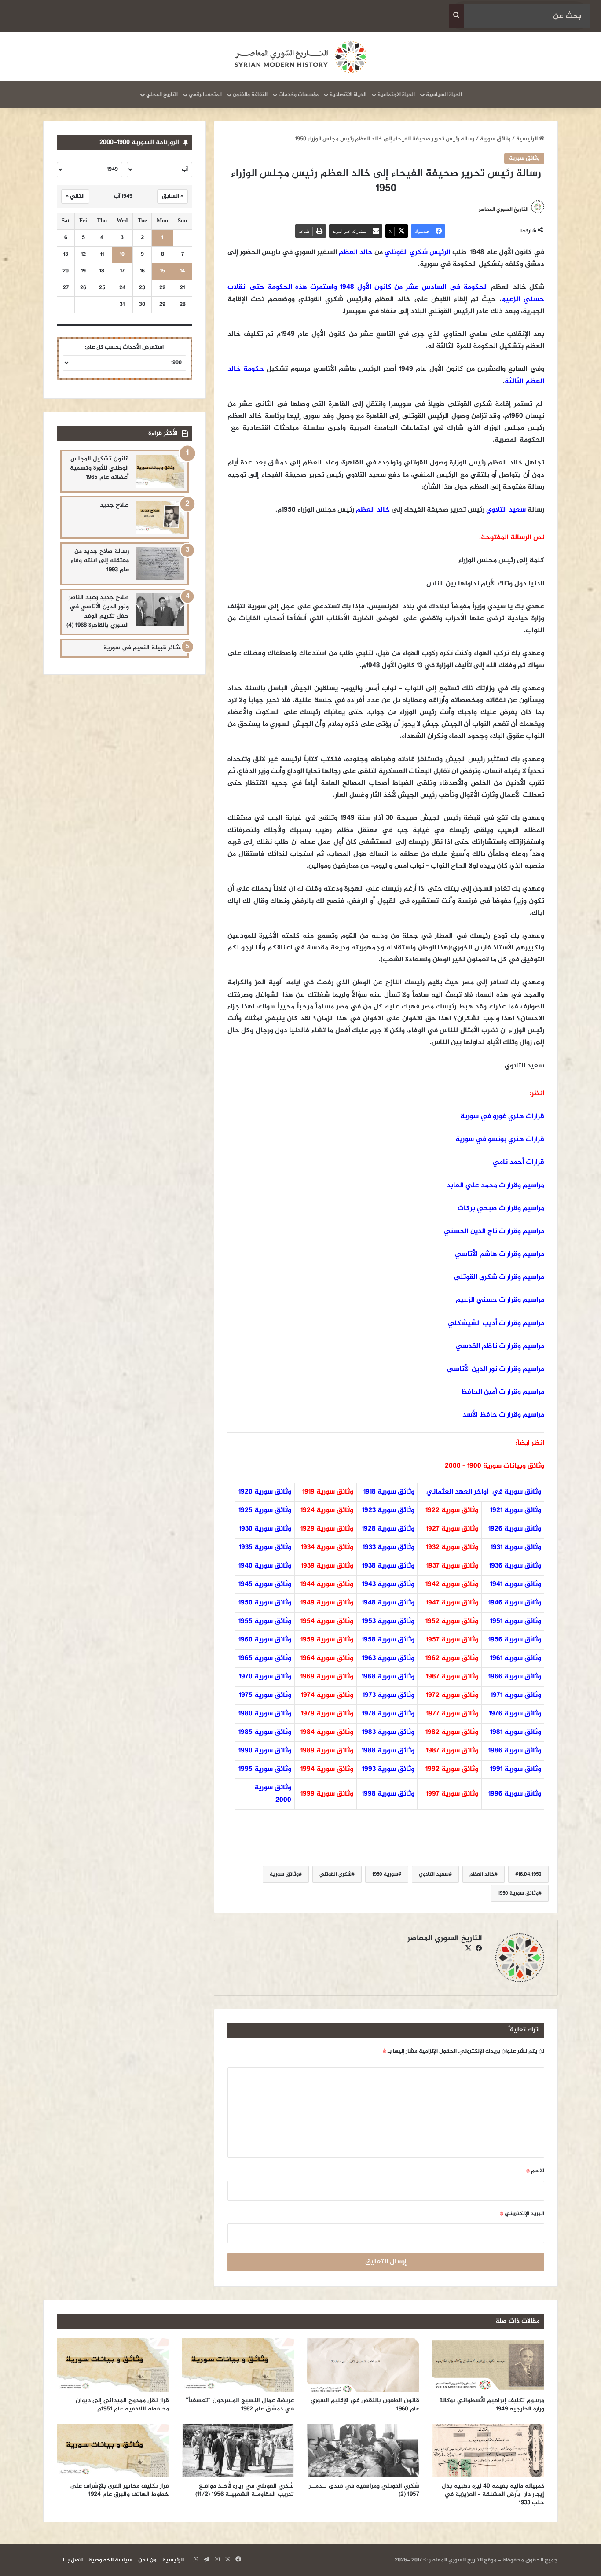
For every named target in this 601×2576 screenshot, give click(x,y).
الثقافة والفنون (250, 95)
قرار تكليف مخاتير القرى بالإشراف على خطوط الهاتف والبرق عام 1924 (119, 2490)
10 (122, 255)
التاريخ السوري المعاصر (504, 210)
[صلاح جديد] (160, 517)
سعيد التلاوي (506, 510)
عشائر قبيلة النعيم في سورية (144, 648)
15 (163, 271)
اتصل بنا (73, 2560)
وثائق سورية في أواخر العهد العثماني (484, 1492)
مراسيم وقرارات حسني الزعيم (500, 1300)
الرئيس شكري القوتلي (418, 252)
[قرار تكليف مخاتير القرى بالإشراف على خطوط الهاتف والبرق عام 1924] (113, 2451)
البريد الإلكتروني (522, 2214)
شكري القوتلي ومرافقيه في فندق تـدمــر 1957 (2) (364, 2490)
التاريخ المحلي (162, 95)
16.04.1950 (530, 1874)
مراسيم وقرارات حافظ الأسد (503, 1415)
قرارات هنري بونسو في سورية (500, 1139)
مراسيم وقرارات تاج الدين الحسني (494, 1231)
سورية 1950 (385, 1874)
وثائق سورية (495, 139)
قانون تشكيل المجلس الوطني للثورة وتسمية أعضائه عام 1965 (99, 468)
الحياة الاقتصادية (348, 95)
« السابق (172, 196)
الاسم (535, 2171)
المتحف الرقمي (205, 95)
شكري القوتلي (335, 1874)
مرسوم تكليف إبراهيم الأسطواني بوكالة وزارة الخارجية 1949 (492, 2405)
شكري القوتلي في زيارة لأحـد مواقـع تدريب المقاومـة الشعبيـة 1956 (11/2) (245, 2490)
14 (182, 271)
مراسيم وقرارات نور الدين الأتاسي (496, 1369)
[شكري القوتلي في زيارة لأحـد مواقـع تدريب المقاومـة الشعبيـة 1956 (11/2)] (238, 2451)
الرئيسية (528, 139)
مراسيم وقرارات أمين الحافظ (502, 1392)
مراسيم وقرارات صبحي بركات (500, 1209)
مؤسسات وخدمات (299, 95)
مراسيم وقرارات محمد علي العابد (495, 1186)
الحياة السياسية (444, 95)
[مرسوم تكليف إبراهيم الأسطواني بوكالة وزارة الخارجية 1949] (489, 2365)
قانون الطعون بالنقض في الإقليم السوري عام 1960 (365, 2405)
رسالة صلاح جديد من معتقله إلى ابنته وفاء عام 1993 (100, 561)
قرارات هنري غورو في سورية (502, 1117)
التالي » (75, 196)
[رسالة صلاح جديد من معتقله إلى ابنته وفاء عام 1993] (160, 564)
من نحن (147, 2560)
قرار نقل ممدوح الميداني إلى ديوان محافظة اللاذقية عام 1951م (122, 2405)
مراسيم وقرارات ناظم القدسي (500, 1346)
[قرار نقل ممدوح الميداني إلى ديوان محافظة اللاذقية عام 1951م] (113, 2365)
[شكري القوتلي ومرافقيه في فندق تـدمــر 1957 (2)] (363, 2451)
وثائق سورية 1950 (518, 1893)
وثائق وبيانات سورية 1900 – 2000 (495, 1466)
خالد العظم (356, 252)
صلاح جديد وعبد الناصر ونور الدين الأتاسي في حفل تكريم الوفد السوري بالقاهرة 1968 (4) (98, 611)
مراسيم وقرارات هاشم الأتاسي (500, 1254)
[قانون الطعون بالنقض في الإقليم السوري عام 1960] (363, 2365)
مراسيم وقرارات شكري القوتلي (499, 1277)
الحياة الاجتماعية (396, 95)
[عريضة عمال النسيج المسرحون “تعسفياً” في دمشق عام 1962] (238, 2365)
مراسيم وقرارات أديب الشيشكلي (496, 1323)
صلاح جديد (114, 505)
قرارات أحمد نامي (519, 1162)
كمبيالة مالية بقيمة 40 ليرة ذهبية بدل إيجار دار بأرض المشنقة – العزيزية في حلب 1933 (493, 2494)
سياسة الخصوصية (110, 2560)
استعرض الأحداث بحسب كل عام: (124, 347)
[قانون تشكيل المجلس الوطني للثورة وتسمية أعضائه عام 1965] (160, 471)
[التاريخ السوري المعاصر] (300, 57)
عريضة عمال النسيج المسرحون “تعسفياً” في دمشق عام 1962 (240, 2405)
